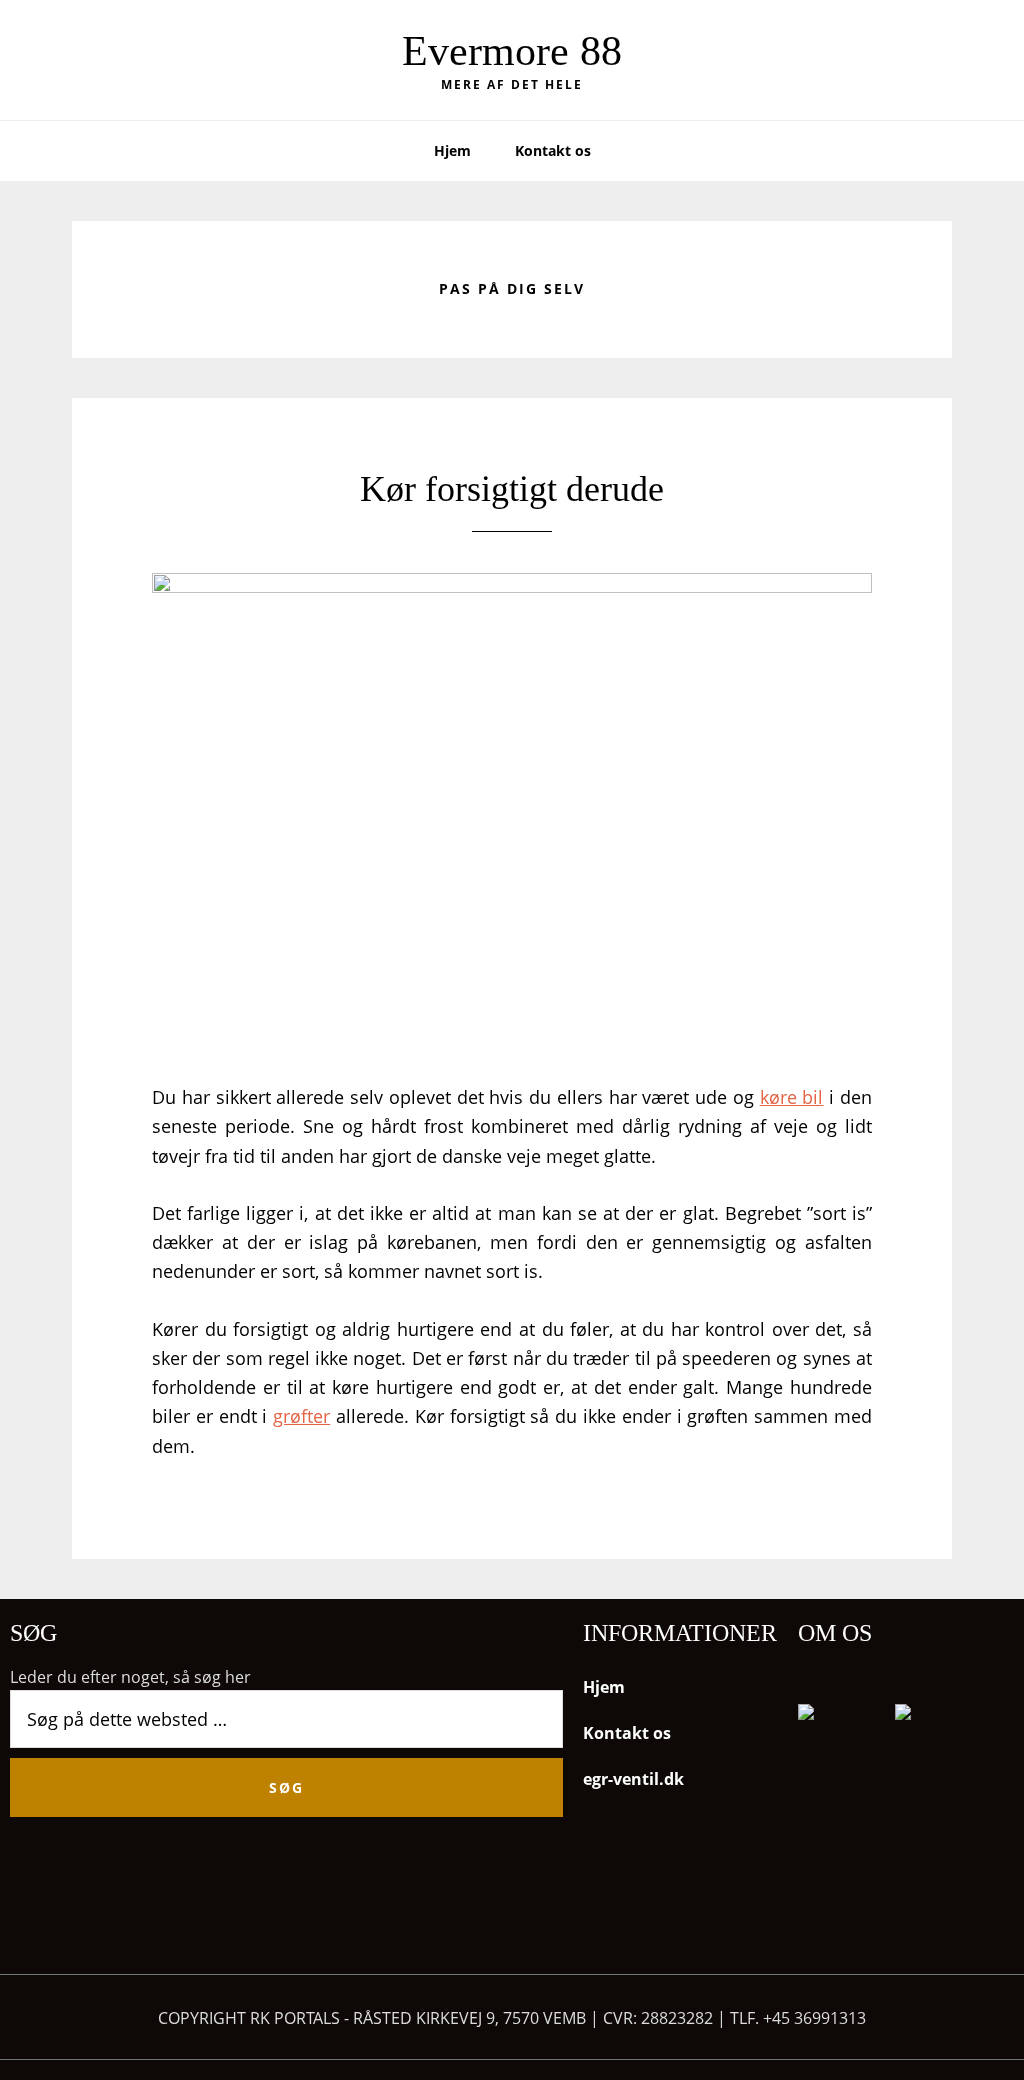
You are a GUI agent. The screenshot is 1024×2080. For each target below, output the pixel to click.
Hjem (604, 1687)
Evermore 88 (512, 51)
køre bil (792, 1097)
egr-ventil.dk (633, 1779)
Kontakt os (627, 1733)
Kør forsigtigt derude (512, 489)
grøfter (301, 1416)
